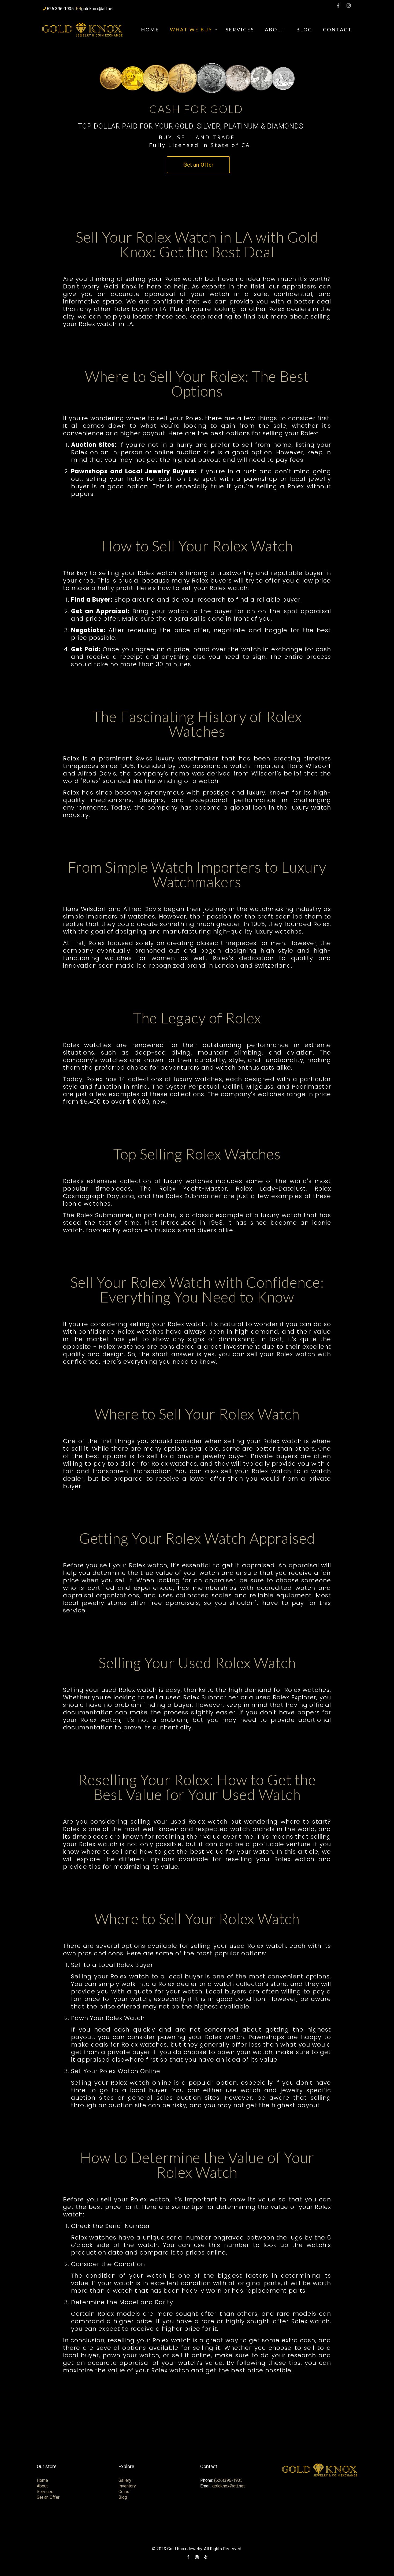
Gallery (125, 2480)
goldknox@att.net (97, 9)
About (42, 2486)
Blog (123, 2497)
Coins (124, 2492)
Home (42, 2480)
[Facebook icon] (338, 6)
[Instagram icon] (348, 6)
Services (45, 2492)
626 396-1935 (60, 9)
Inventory (127, 2486)
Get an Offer (198, 165)
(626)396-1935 (228, 2480)
